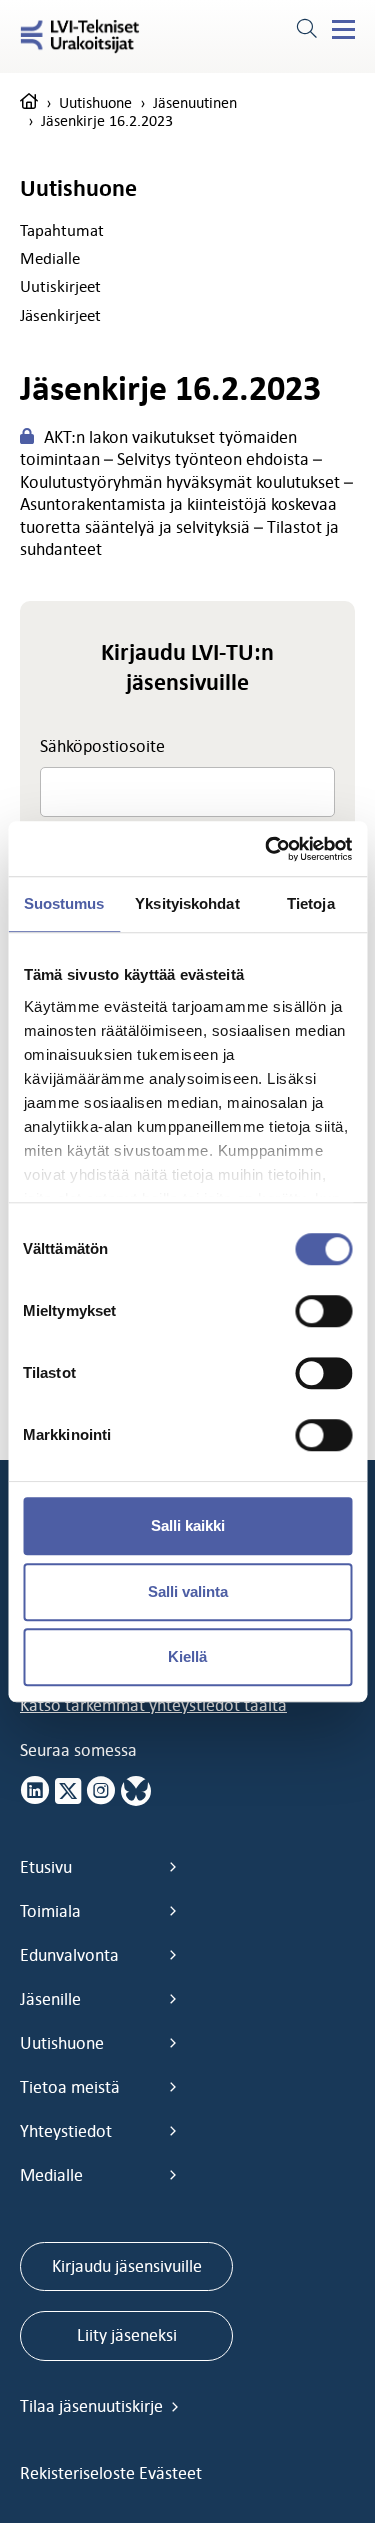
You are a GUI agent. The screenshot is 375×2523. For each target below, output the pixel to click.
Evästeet (170, 2473)
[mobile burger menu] (343, 30)
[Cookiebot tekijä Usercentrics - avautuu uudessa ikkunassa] (267, 849)
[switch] (323, 1311)
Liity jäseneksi (127, 2335)
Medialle (50, 258)
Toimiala (50, 1911)
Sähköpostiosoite (102, 746)
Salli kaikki (188, 1525)
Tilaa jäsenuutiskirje (93, 2406)
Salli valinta (188, 1591)
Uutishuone (95, 102)
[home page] (29, 102)
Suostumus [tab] (64, 903)
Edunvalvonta (69, 1955)
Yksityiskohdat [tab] (187, 903)
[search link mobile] (306, 31)
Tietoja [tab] (311, 903)
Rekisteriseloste (79, 2473)
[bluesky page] (136, 1791)
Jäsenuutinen (195, 102)
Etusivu (46, 1867)
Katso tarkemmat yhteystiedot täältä (153, 1705)
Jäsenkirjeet (60, 315)
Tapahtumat (62, 230)
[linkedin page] (35, 1791)
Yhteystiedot (66, 2131)
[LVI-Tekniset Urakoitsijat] (80, 36)
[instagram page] (101, 1791)
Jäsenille (50, 1999)
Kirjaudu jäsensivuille (127, 2266)
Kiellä (187, 1656)
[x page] (68, 1791)
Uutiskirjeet (60, 286)
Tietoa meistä (70, 2087)
